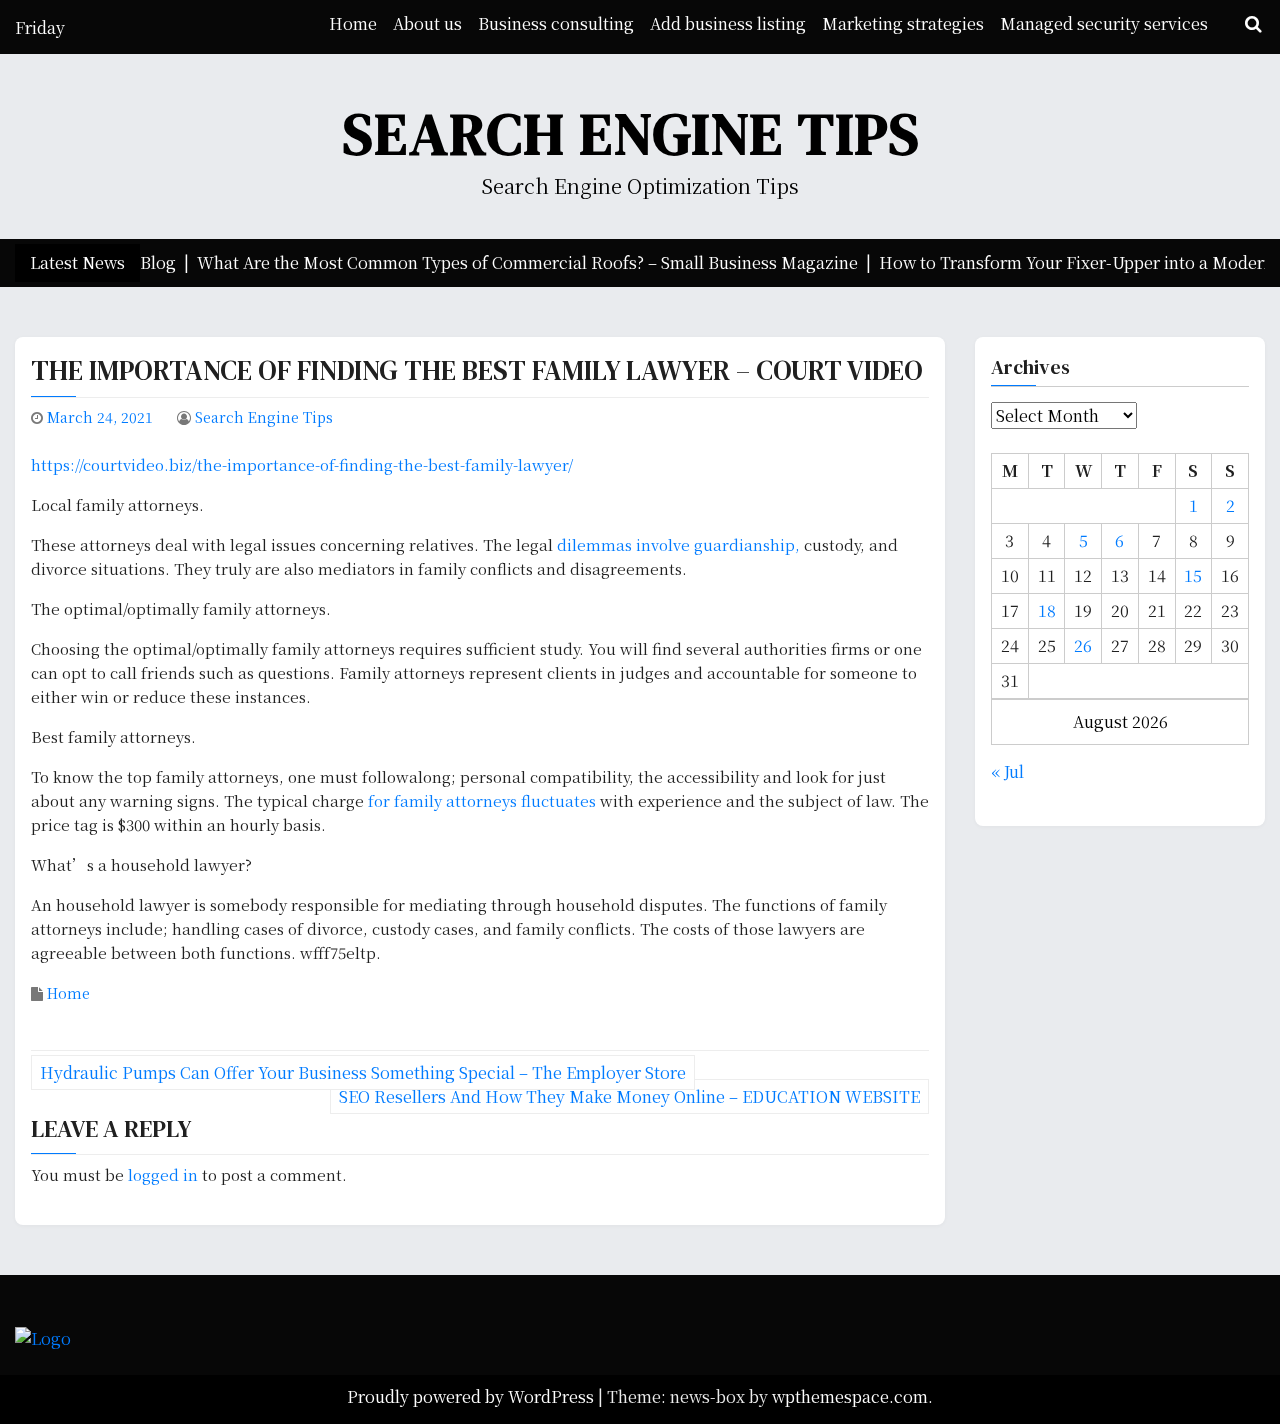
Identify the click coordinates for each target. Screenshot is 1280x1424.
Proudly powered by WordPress (472, 1396)
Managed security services (1104, 23)
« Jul (1007, 771)
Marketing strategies (903, 23)
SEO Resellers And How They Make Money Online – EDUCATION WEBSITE (629, 1096)
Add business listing (728, 23)
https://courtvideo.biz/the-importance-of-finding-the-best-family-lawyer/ (302, 464)
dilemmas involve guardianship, (680, 544)
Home (353, 23)
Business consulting (556, 23)
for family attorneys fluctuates (484, 800)
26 (1083, 645)
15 (1193, 575)
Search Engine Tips (632, 133)
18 (1047, 610)
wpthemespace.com (850, 1396)
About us (427, 23)
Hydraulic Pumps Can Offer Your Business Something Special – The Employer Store (363, 1072)
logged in (163, 1174)
